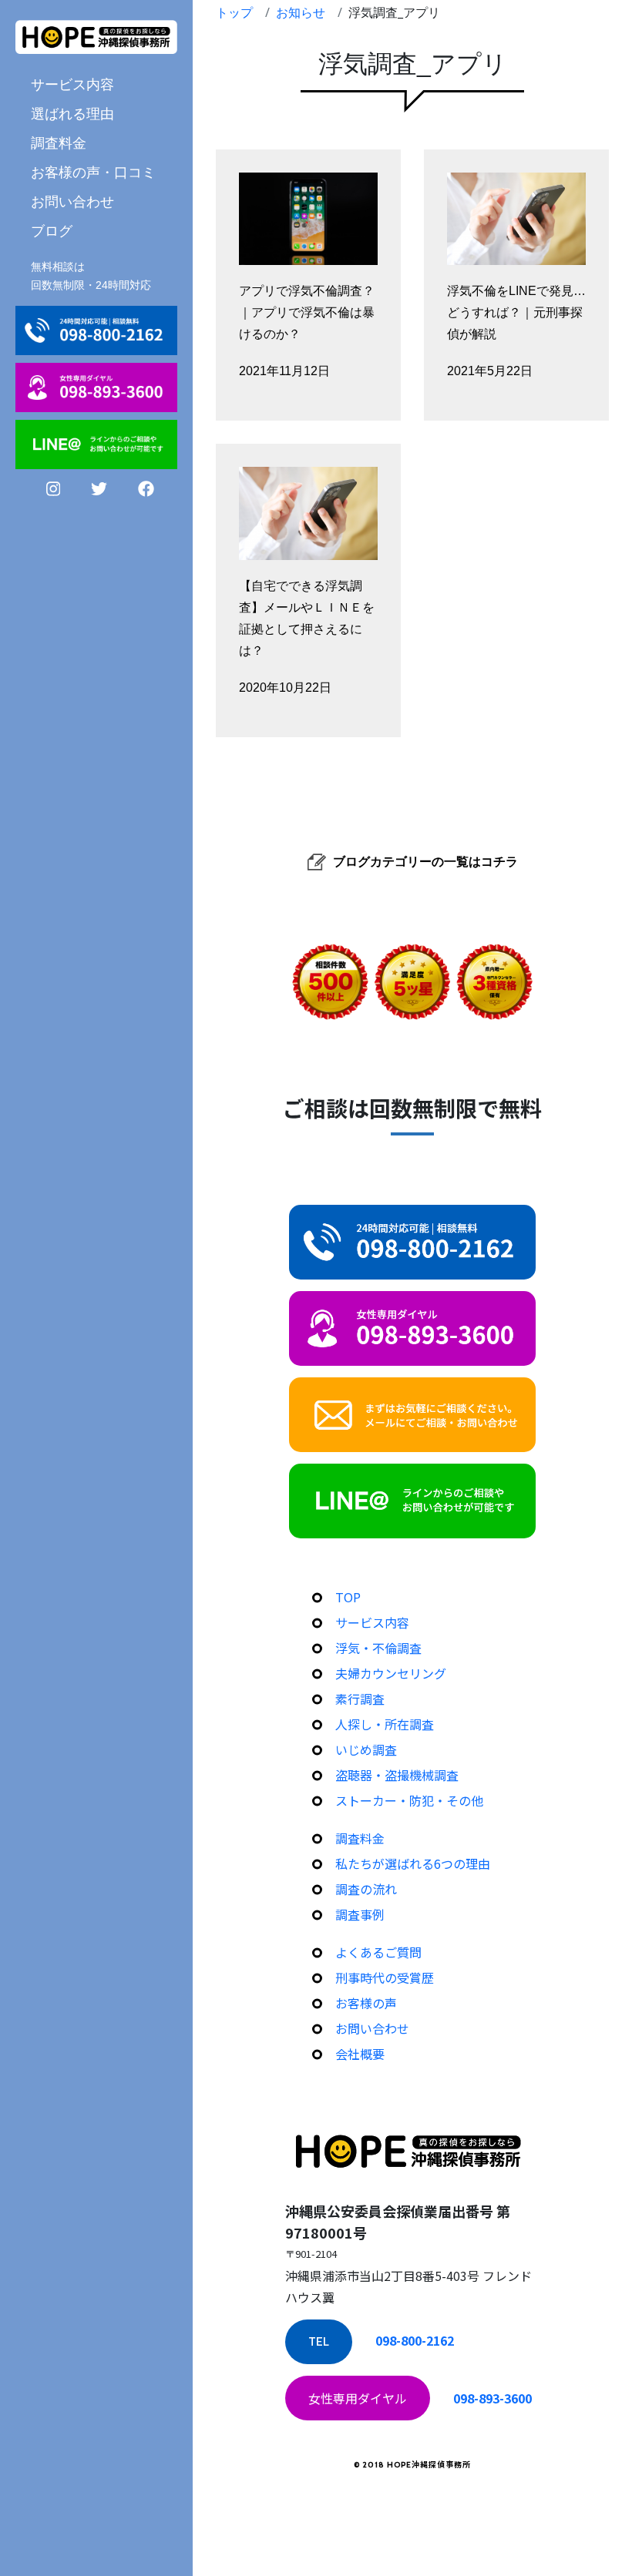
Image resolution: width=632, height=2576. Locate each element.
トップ (234, 12)
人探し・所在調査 (385, 1724)
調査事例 (360, 1914)
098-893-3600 (492, 2398)
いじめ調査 (366, 1749)
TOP (348, 1597)
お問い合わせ (72, 201)
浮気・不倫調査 (378, 1648)
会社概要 (360, 2054)
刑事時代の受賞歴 (385, 1977)
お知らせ (301, 12)
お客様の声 (366, 2003)
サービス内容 (372, 1622)
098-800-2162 (415, 2340)
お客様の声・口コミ (93, 172)
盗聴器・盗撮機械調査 (397, 1775)
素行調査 (360, 1699)
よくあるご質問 (378, 1952)
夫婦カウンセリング (391, 1673)
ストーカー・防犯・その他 (409, 1800)
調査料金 (59, 143)
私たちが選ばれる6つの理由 (413, 1863)
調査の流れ (366, 1889)
